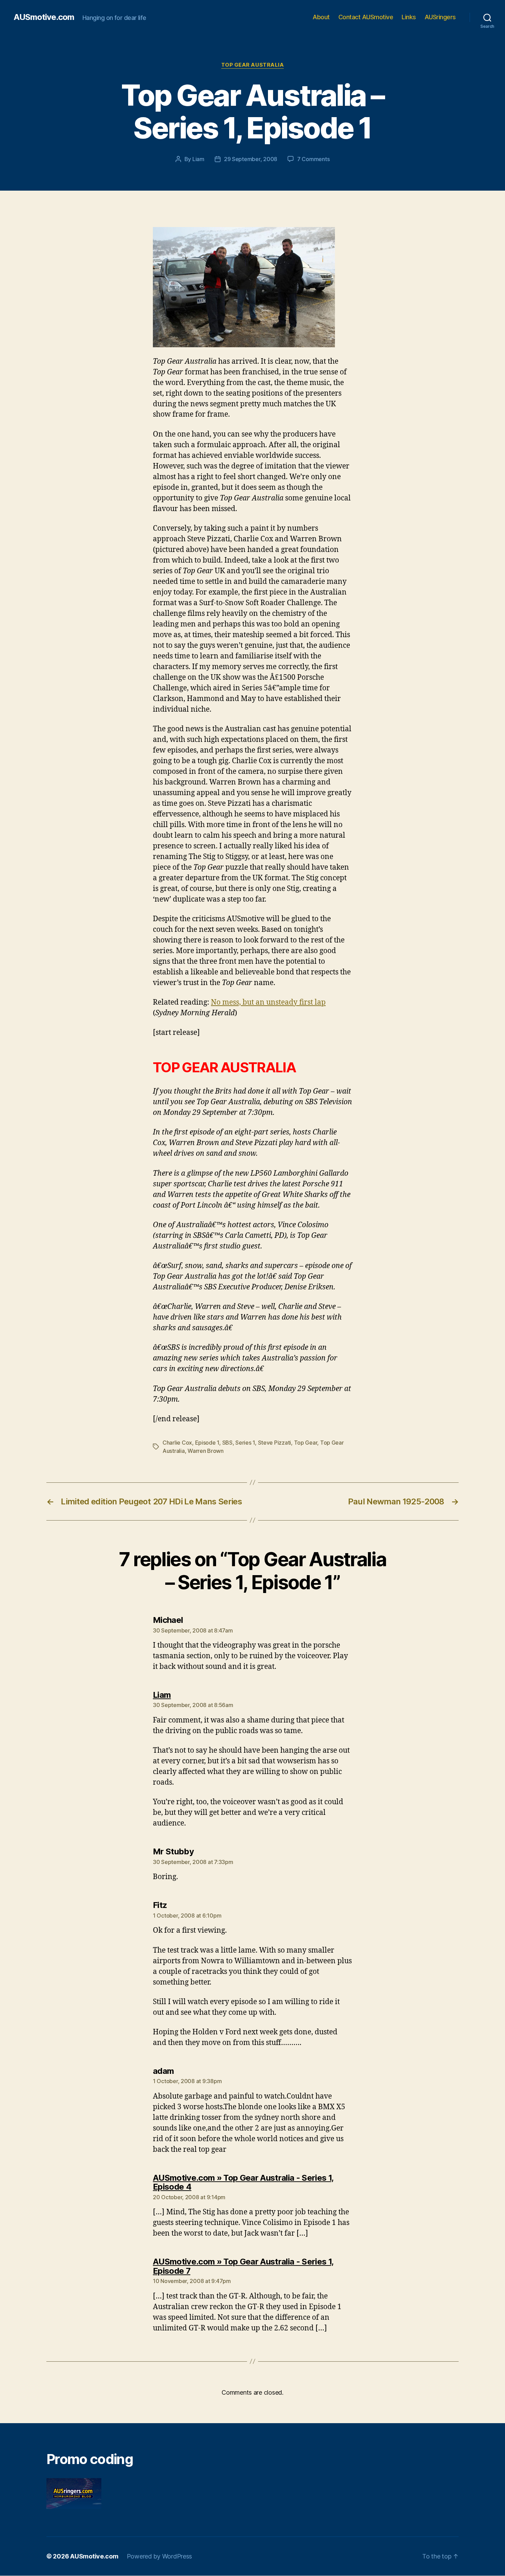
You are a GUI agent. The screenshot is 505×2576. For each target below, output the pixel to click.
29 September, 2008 (251, 159)
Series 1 (245, 1443)
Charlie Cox (177, 1443)
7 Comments (313, 159)
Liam (198, 159)
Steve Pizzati (275, 1443)
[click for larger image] (252, 287)
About (321, 17)
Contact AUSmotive (366, 17)
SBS (227, 1443)
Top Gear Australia (253, 65)
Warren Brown (206, 1451)
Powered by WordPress (160, 2556)
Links (409, 17)
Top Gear (306, 1443)
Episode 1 (207, 1443)
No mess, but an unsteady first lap (268, 1002)
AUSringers (440, 17)
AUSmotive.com (44, 17)
